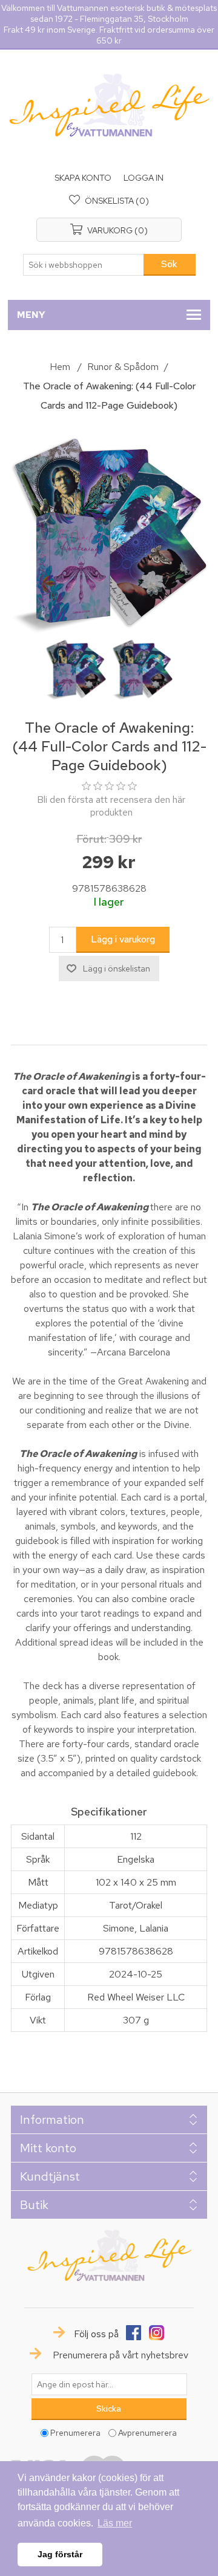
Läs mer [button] (115, 2523)
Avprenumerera (147, 2433)
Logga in (144, 178)
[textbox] (84, 265)
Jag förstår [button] (60, 2554)
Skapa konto (83, 178)
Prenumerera (75, 2433)
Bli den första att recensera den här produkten (111, 806)
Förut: (91, 839)
